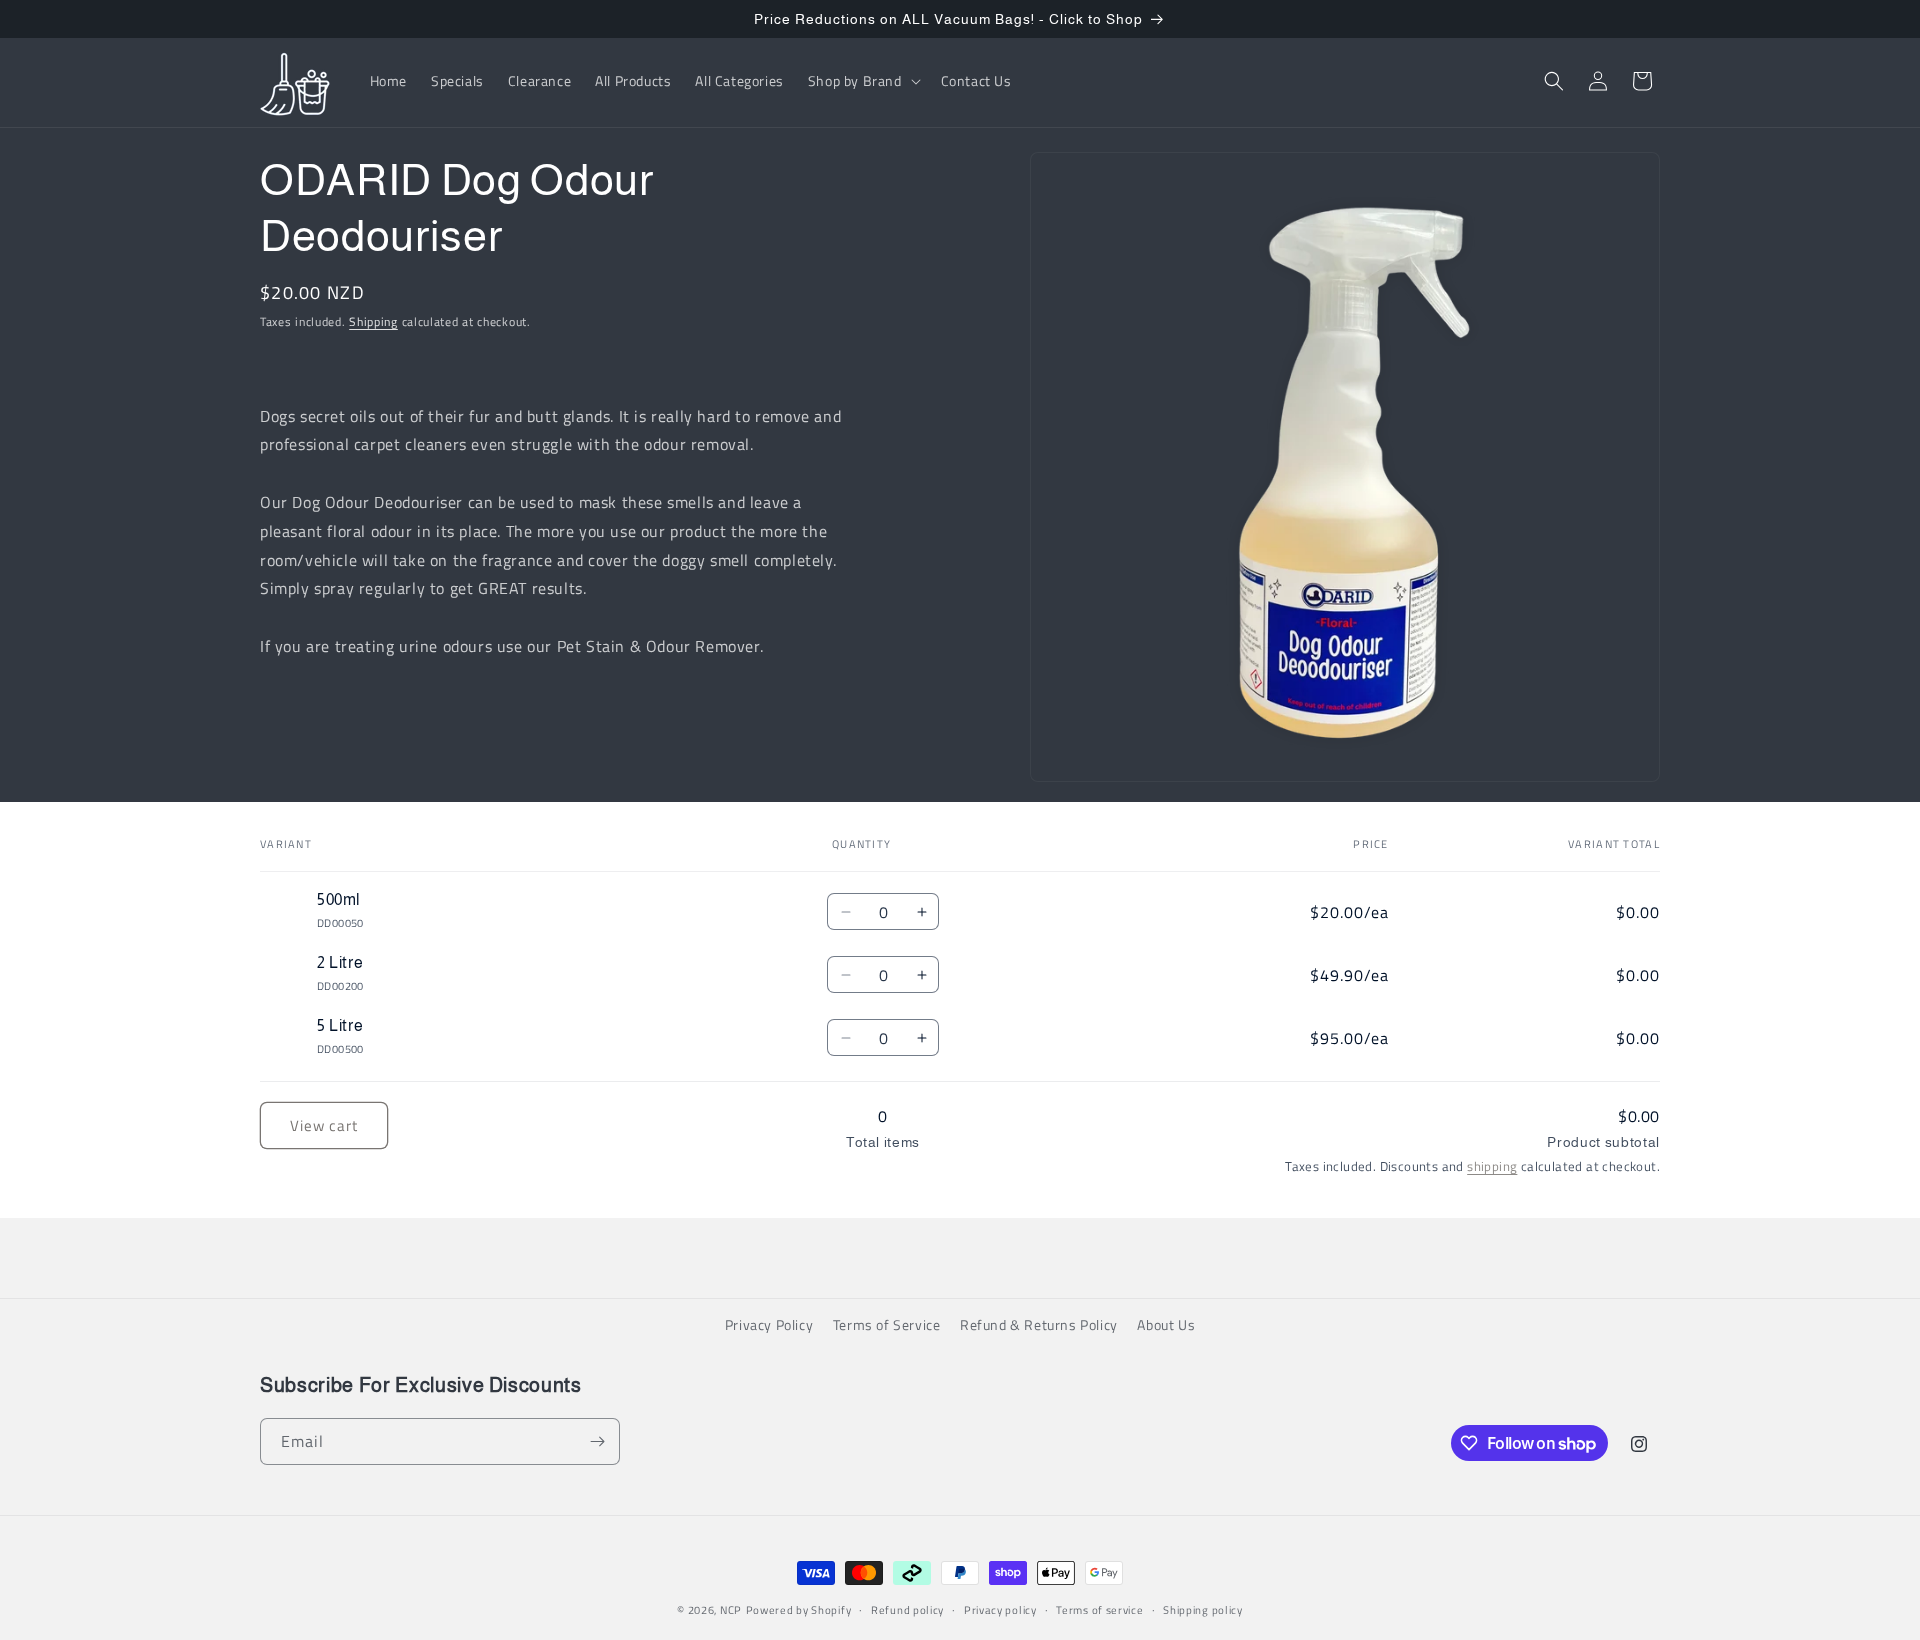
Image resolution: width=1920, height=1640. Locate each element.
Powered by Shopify (799, 1610)
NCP (731, 1610)
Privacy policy (1000, 1610)
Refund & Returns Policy (1039, 1324)
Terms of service (1099, 1610)
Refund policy (907, 1610)
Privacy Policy (769, 1324)
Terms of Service (887, 1324)
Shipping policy (1203, 1610)
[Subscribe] (597, 1441)
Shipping (373, 321)
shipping (1492, 1166)
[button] (862, 81)
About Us (1166, 1324)
